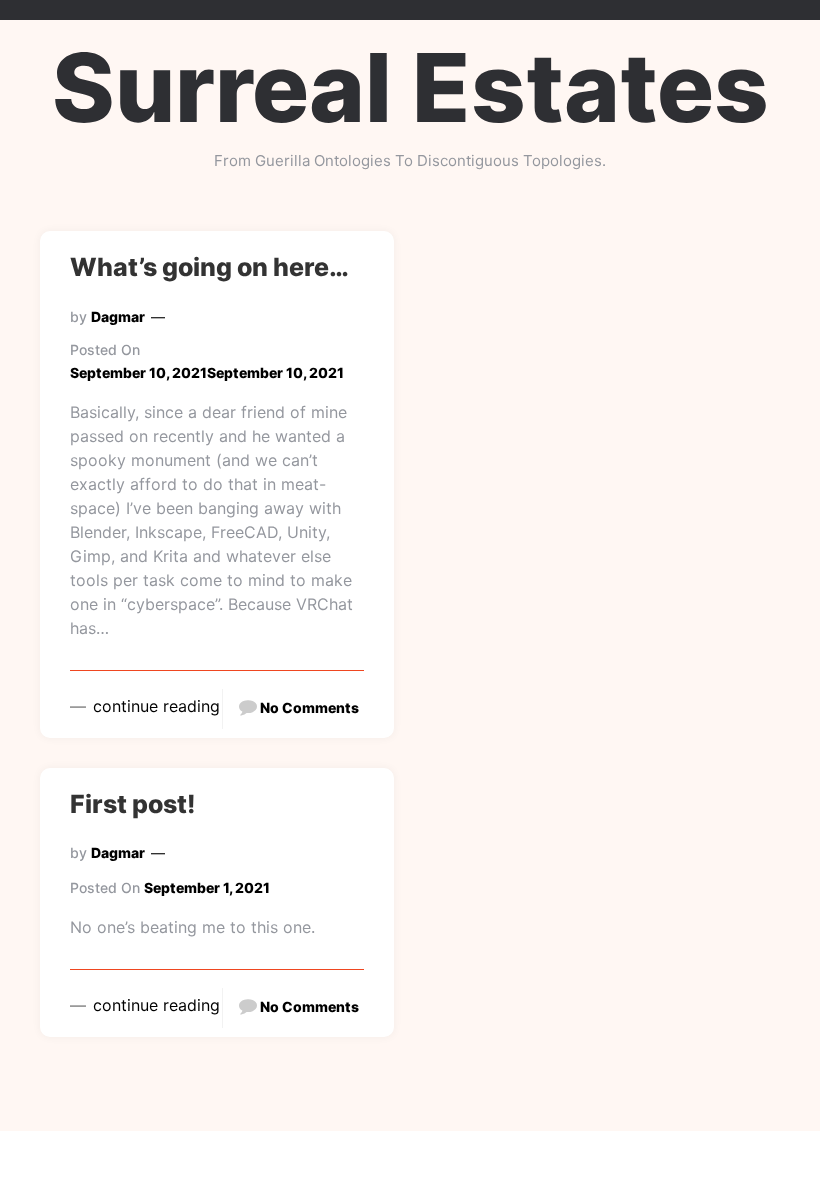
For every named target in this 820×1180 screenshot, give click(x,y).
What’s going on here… (209, 267)
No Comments (309, 707)
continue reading (154, 706)
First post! (133, 804)
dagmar (118, 316)
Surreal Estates (410, 87)
